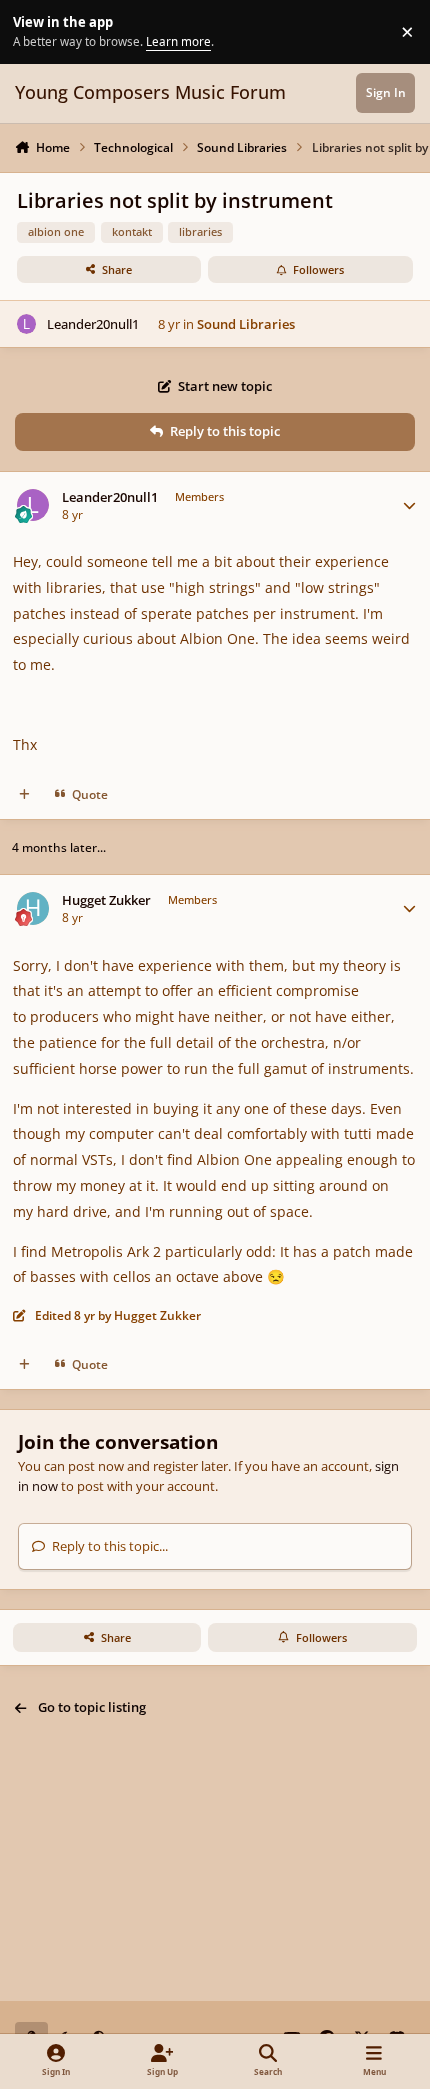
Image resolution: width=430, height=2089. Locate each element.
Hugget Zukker (106, 900)
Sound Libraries (246, 324)
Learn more (34, 31)
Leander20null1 (93, 324)
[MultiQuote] (24, 794)
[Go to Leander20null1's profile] (27, 324)
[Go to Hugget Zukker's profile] (33, 908)
